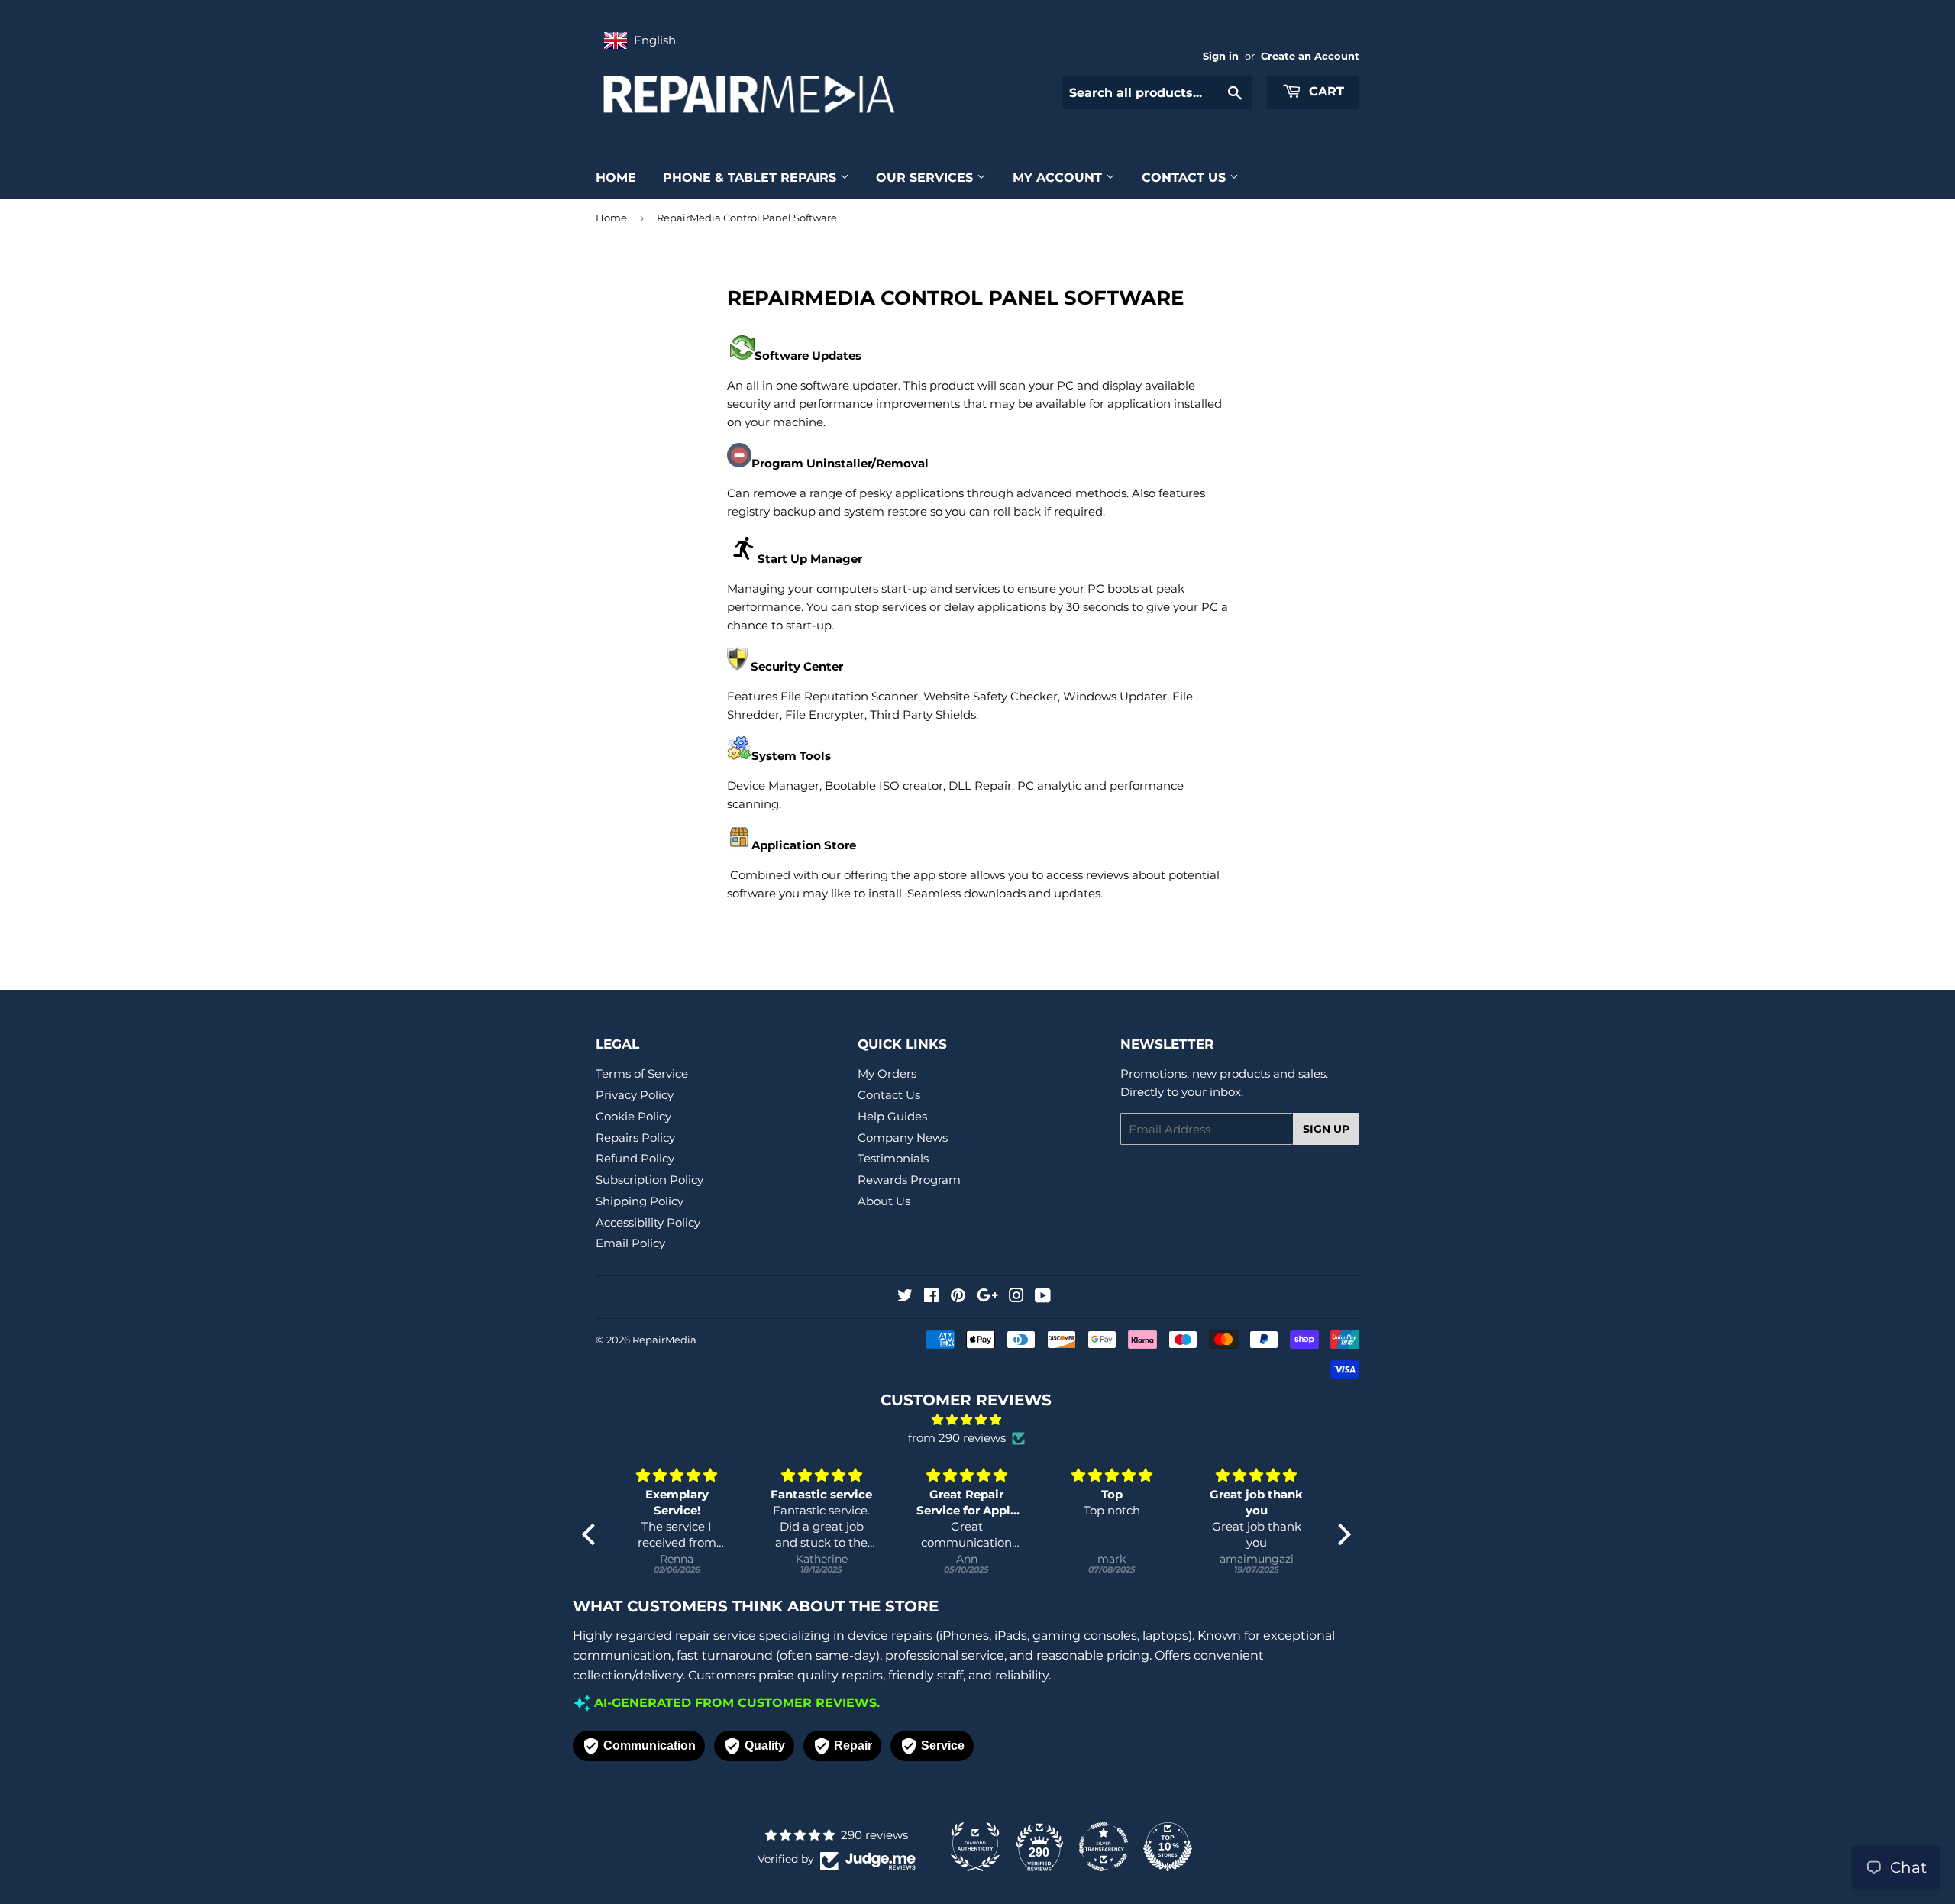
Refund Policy (635, 1158)
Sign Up (1326, 1129)
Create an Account (1310, 56)
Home (616, 178)
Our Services (926, 178)
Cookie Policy (633, 1116)
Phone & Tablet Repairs (751, 178)
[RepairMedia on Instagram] (1016, 1297)
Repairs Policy (635, 1138)
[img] (966, 1420)
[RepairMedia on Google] (987, 1297)
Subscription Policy (650, 1180)
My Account (1059, 178)
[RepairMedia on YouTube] (1043, 1297)
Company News (903, 1138)
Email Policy (630, 1243)
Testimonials (893, 1158)
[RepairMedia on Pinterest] (958, 1297)
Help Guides (892, 1116)
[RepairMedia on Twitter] (905, 1297)
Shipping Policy (640, 1201)
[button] (592, 1534)
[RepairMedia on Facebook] (931, 1297)
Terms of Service (642, 1073)
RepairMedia (664, 1340)
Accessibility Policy (648, 1222)
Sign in (1221, 56)
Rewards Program (909, 1180)
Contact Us (1186, 178)
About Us (884, 1201)
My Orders (887, 1073)
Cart (1325, 91)
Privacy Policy (635, 1095)
